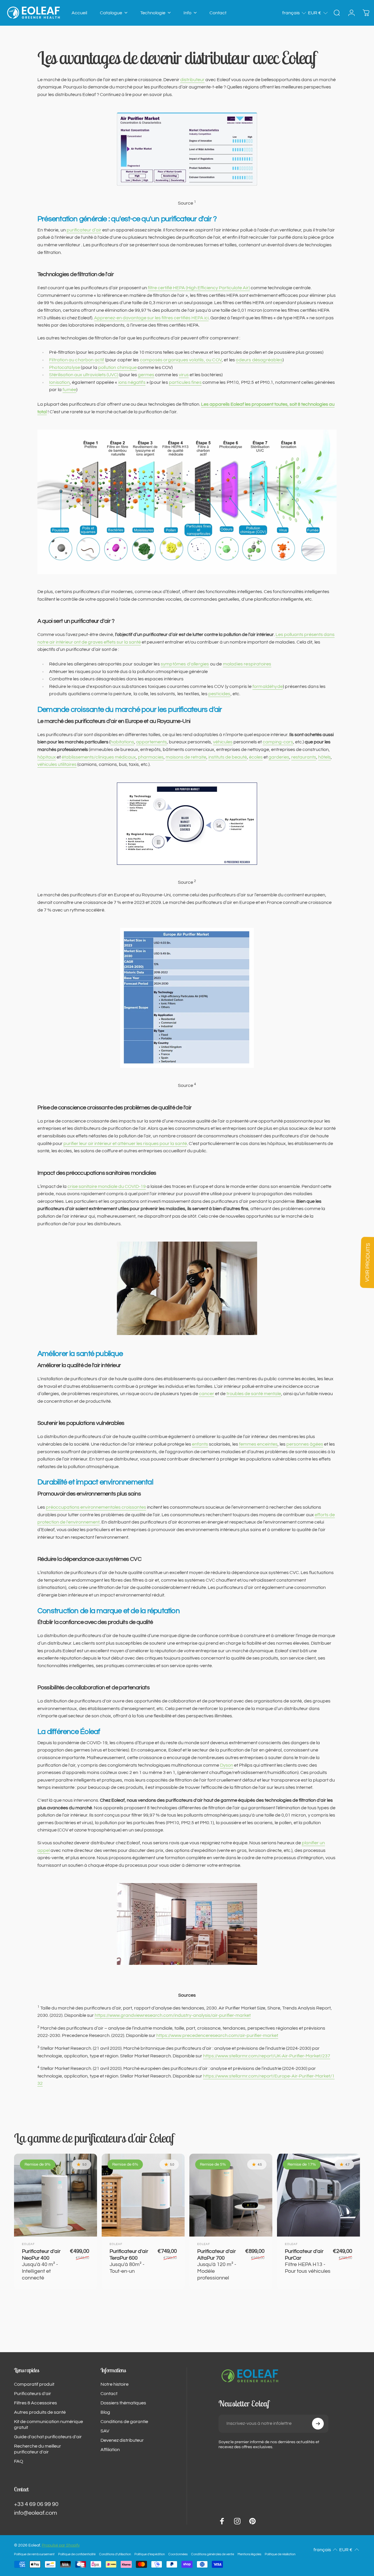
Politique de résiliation (280, 2554)
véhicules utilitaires (57, 764)
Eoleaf (28, 2244)
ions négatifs (132, 382)
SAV (105, 2431)
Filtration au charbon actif (77, 360)
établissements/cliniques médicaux (99, 757)
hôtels (324, 757)
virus (184, 375)
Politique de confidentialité (77, 2554)
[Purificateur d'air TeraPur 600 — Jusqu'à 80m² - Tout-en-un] (143, 2195)
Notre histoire (115, 2384)
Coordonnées (178, 2554)
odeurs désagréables (259, 360)
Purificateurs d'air (33, 2394)
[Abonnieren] (318, 2424)
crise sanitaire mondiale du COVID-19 (107, 1186)
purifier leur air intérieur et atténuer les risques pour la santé (125, 1144)
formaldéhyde (268, 686)
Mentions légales (249, 2554)
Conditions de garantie (124, 2422)
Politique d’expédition (150, 2554)
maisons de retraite (186, 757)
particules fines (185, 382)
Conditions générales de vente (213, 2554)
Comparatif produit (34, 2384)
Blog (105, 2412)
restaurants (304, 757)
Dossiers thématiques (123, 2403)
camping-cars (278, 742)
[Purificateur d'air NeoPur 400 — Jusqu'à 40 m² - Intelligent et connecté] (56, 2195)
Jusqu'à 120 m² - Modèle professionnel (217, 2264)
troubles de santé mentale (254, 1394)
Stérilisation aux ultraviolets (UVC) (84, 375)
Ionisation (59, 382)
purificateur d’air (84, 230)
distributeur (192, 80)
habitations (122, 742)
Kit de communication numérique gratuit (49, 2425)
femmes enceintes (258, 1444)
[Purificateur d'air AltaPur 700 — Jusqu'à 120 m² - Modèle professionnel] (231, 2195)
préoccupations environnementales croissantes (96, 1507)
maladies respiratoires (247, 664)
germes (146, 375)
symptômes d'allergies (185, 664)
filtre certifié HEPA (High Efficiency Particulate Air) (199, 288)
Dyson (227, 1765)
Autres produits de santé (40, 2412)
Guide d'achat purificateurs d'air (48, 2437)
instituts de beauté (228, 757)
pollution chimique (117, 367)
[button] (294, 13)
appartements (151, 742)
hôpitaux (47, 757)
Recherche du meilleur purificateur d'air (38, 2449)
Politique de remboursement (34, 2554)
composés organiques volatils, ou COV (181, 360)
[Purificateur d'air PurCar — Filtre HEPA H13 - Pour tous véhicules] (318, 2195)
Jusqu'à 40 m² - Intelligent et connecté (41, 2264)
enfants (200, 1444)
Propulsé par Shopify (61, 2545)
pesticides (219, 694)
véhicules (223, 742)
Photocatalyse (65, 367)
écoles (256, 757)
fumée (69, 390)
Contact (109, 2394)
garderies (279, 757)
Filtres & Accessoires (36, 2403)
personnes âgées (305, 1444)
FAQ (19, 2461)
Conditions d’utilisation (115, 2554)
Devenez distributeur (122, 2440)
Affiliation (110, 2450)
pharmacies (151, 757)
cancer (207, 1394)
